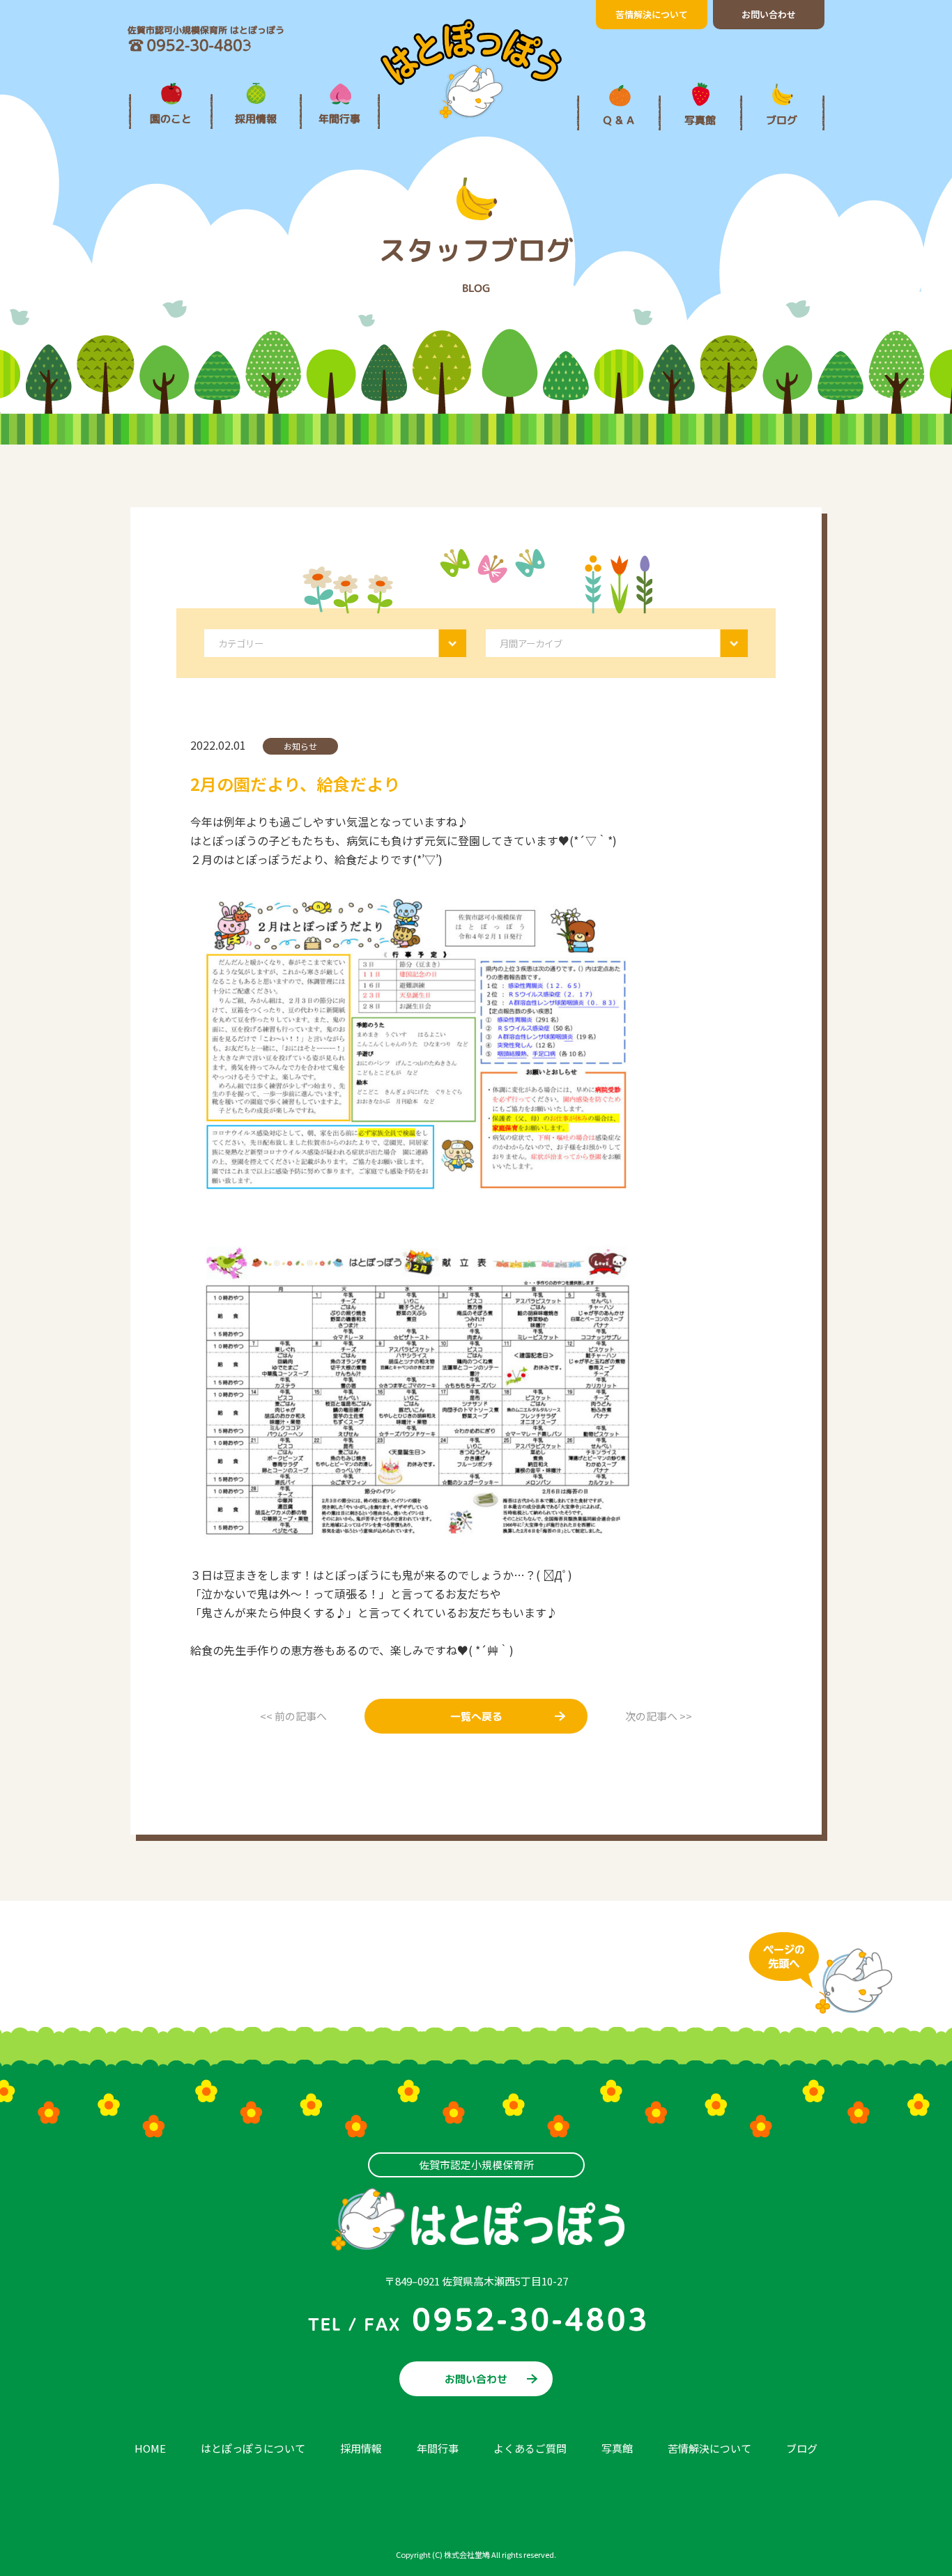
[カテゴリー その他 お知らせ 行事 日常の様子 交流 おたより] (335, 641)
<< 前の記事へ (293, 1716)
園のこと (171, 119)
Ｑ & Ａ (619, 120)
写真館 (700, 120)
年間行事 (339, 119)
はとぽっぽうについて (253, 2448)
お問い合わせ (769, 14)
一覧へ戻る (476, 1717)
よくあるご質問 (530, 2448)
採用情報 (256, 119)
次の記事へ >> (659, 1716)
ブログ (782, 120)
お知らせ (300, 746)
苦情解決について (652, 14)
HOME (150, 2448)
